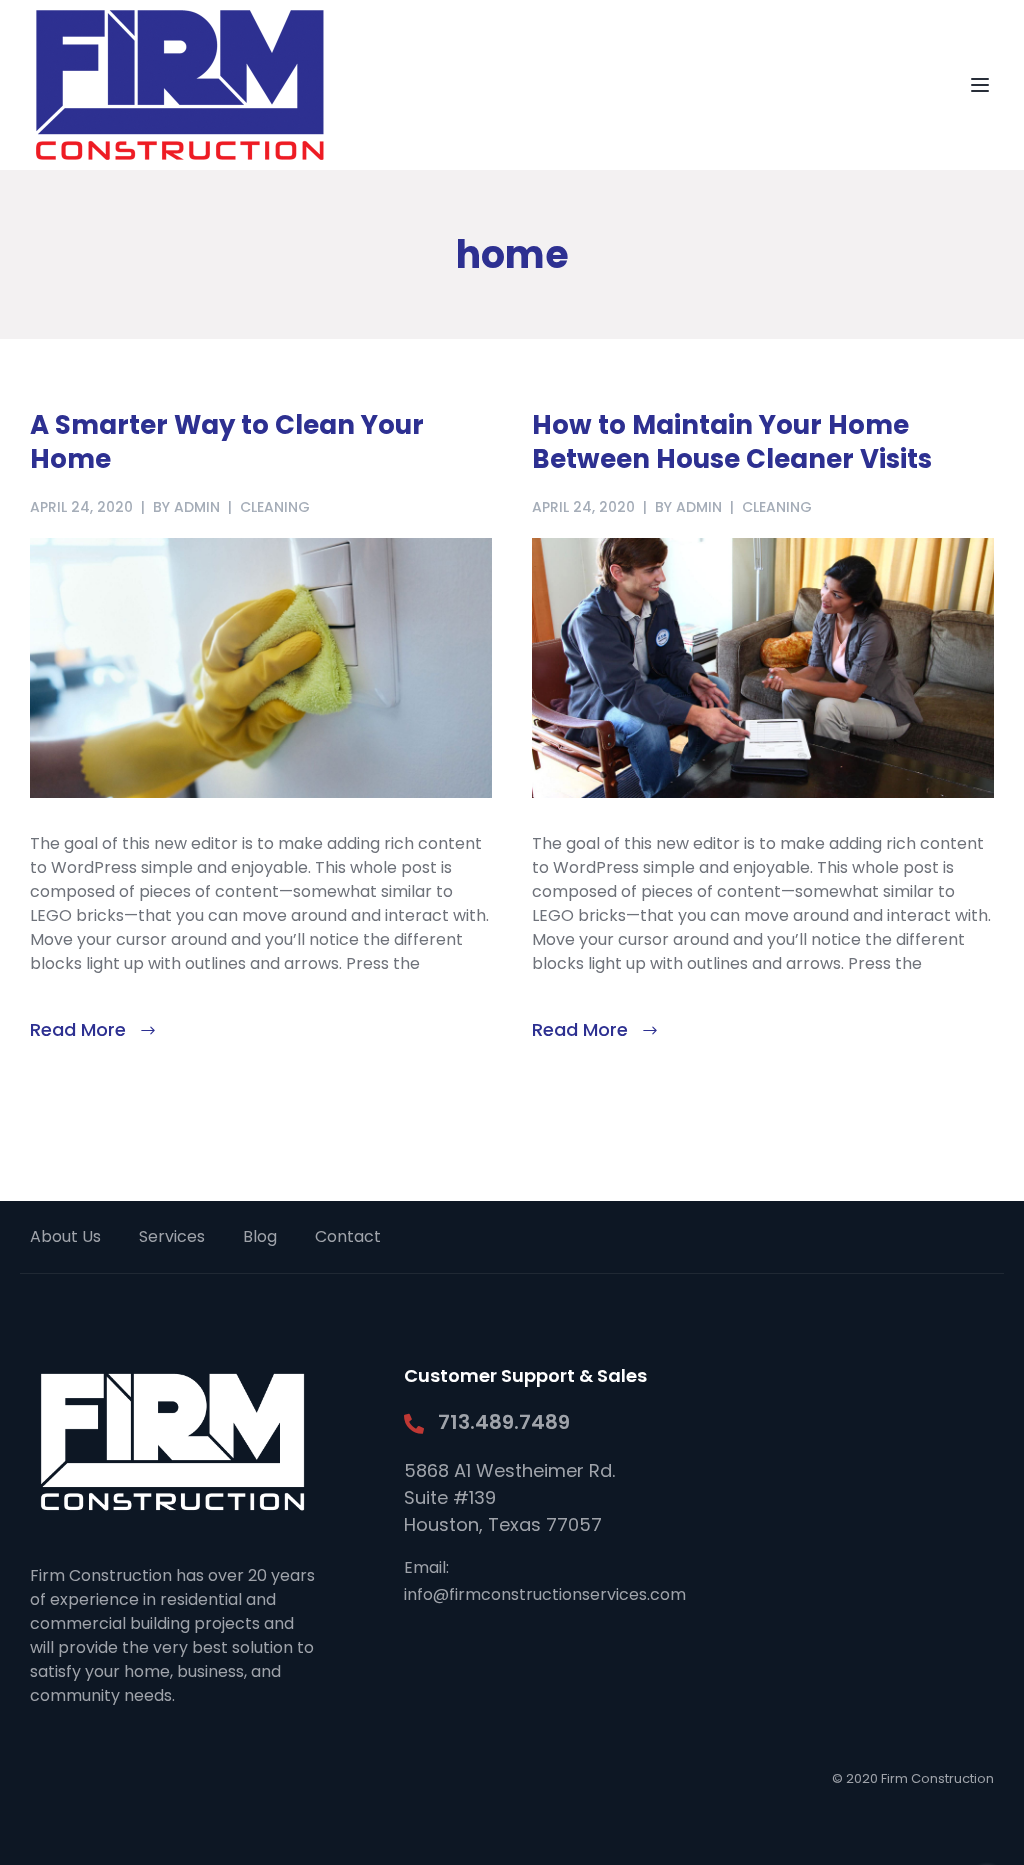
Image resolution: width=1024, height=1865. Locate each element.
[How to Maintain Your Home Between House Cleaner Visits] (763, 666)
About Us (65, 1236)
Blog (260, 1236)
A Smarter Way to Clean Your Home (227, 442)
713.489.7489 (504, 1422)
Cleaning (275, 507)
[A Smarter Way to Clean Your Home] (261, 666)
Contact (348, 1236)
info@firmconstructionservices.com (545, 1594)
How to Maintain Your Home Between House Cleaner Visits (732, 442)
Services (172, 1236)
